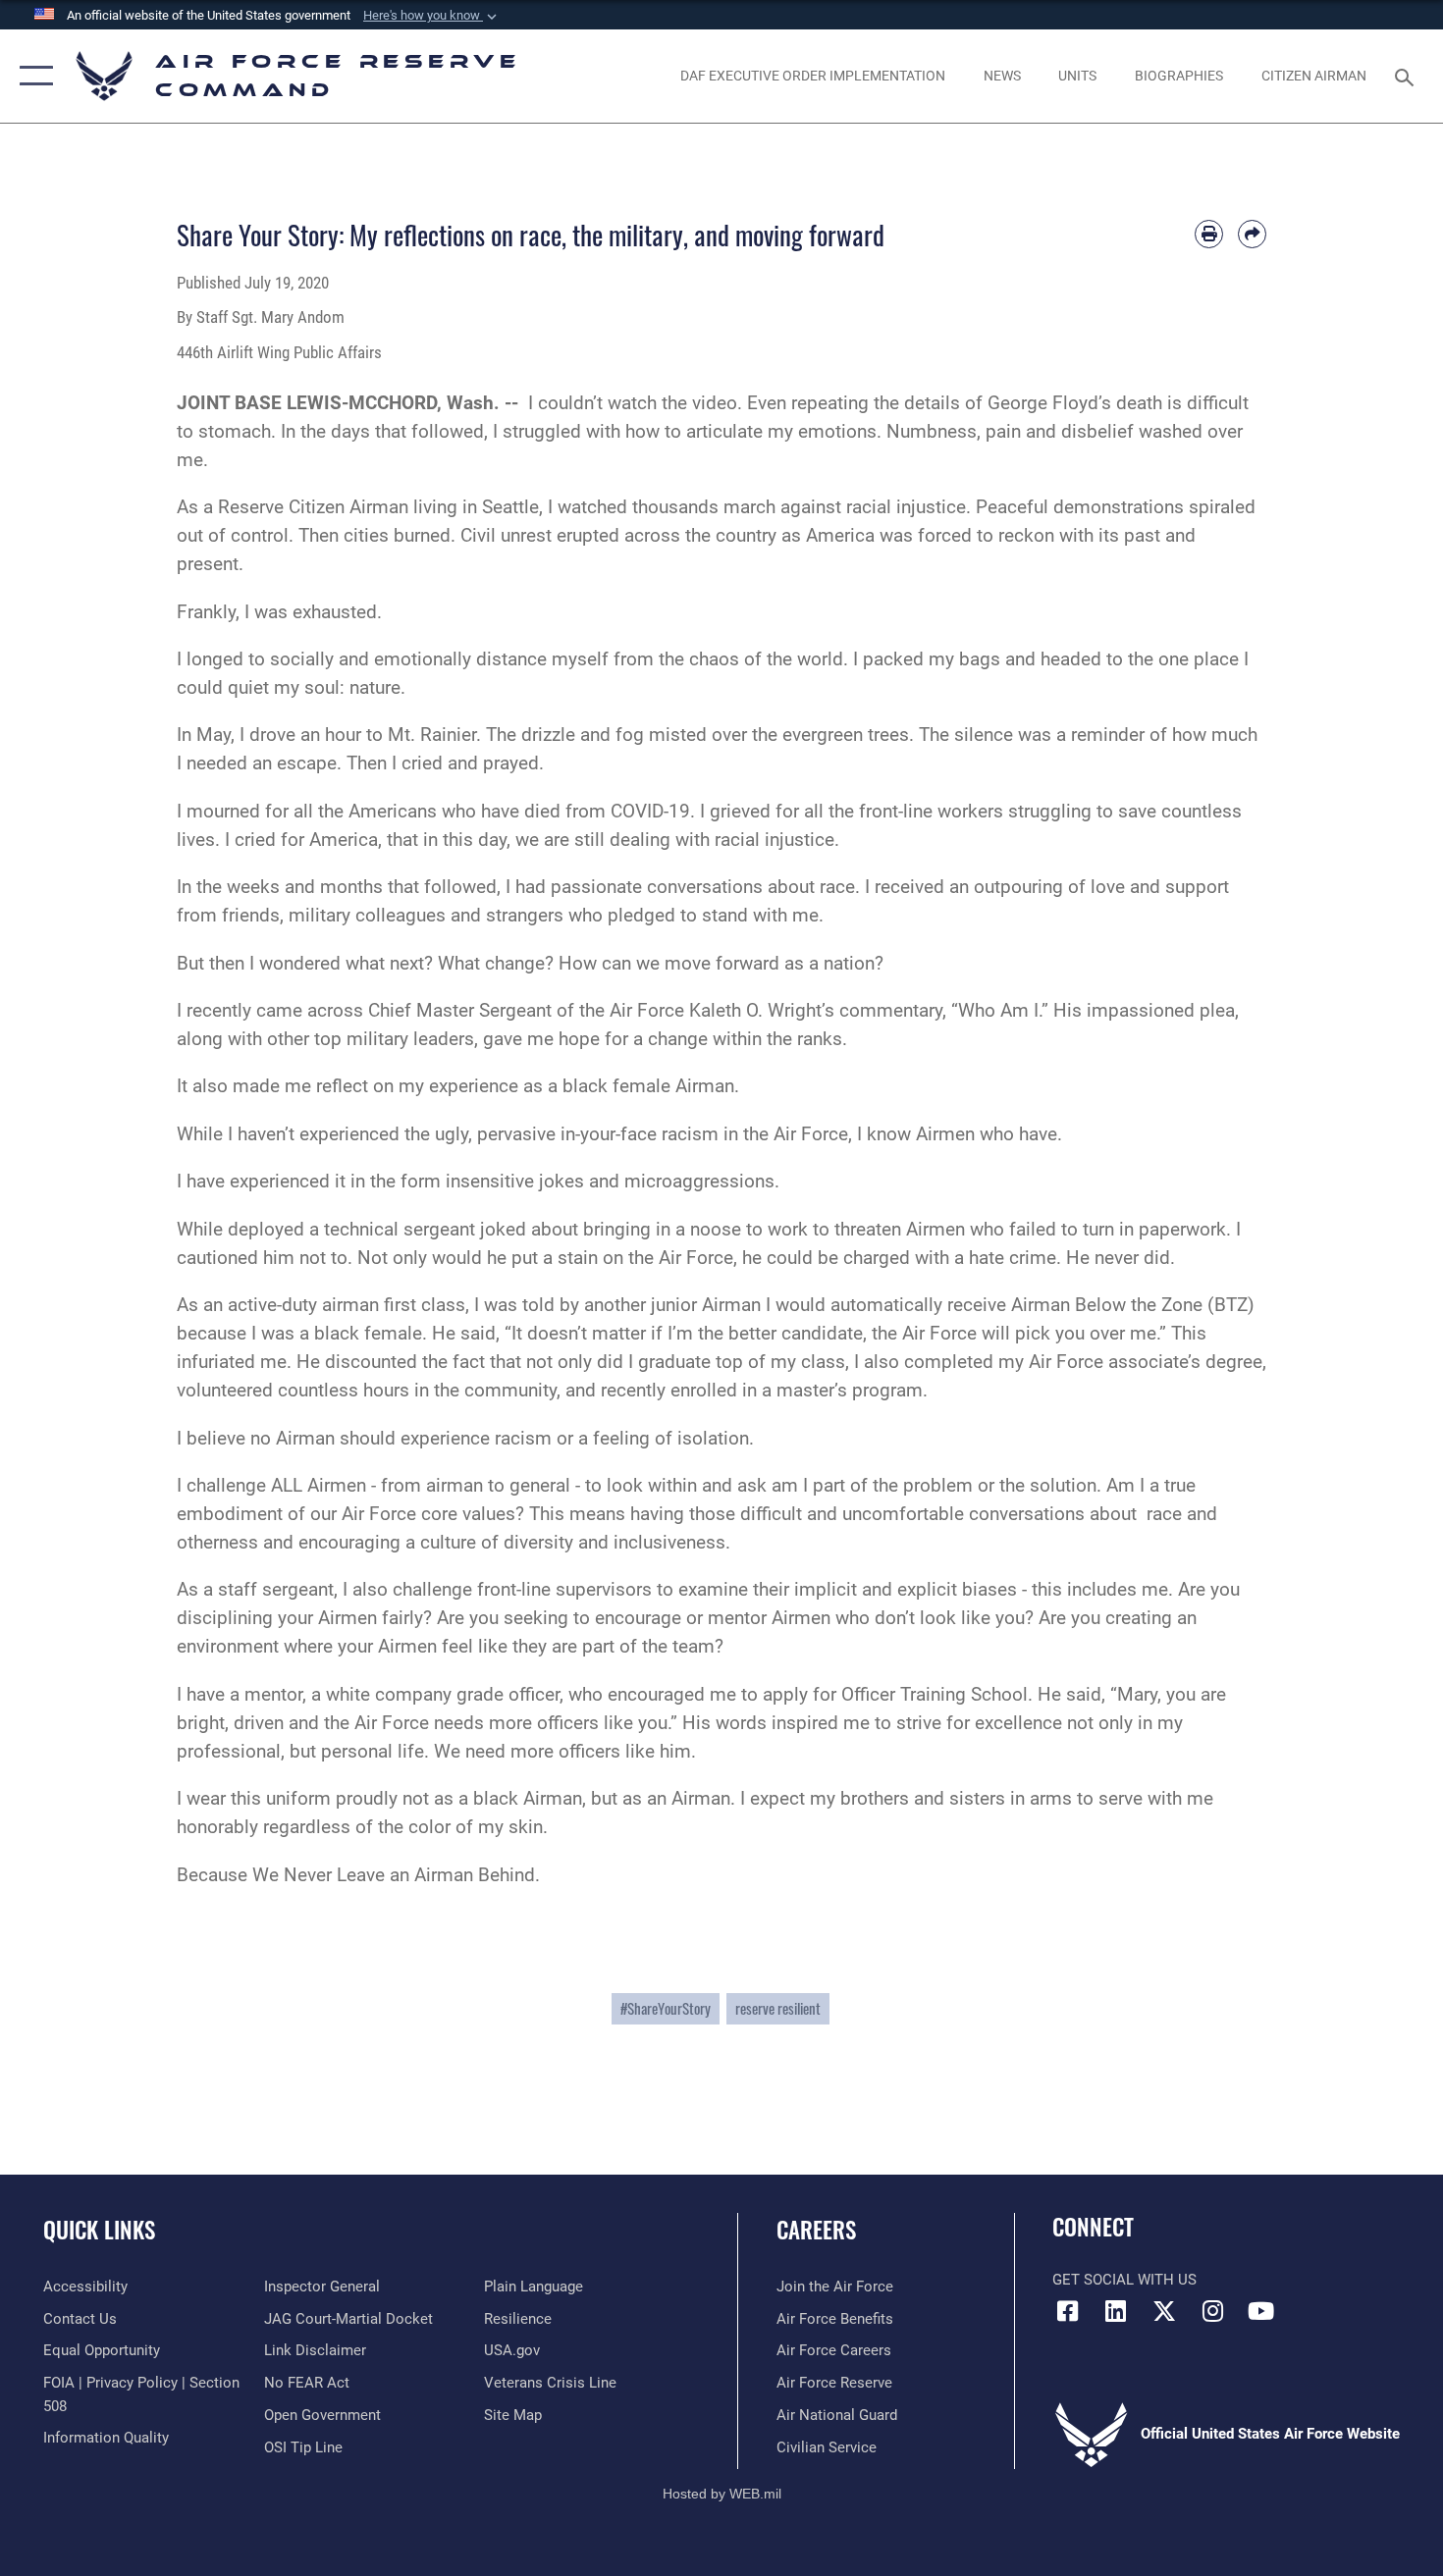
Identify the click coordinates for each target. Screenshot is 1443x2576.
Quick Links (99, 2230)
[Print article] (1209, 234)
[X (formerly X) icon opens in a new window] (1164, 2311)
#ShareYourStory (666, 2008)
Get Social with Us (1124, 2280)
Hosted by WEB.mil (722, 2494)
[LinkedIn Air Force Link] (1116, 2311)
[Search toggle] (1407, 76)
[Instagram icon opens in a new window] (1212, 2311)
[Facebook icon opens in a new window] (1067, 2311)
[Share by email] (1252, 234)
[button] (432, 16)
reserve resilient (778, 2008)
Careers (816, 2230)
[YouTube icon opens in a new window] (1261, 2311)
